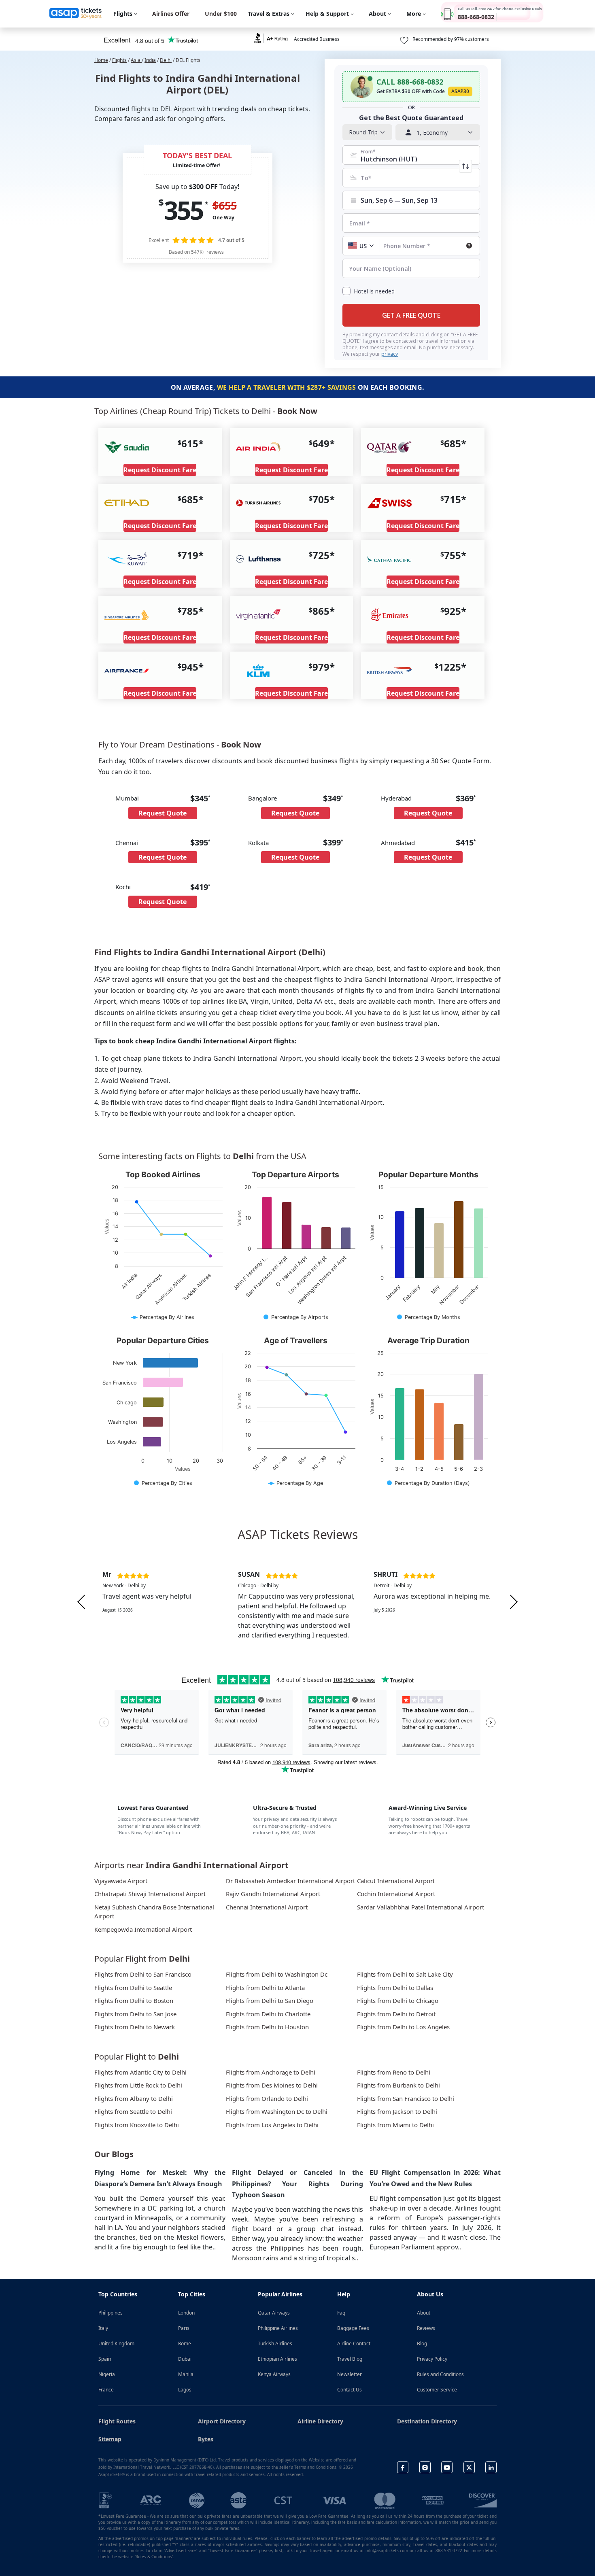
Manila (186, 2374)
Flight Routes (117, 2421)
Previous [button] (81, 1602)
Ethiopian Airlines (277, 2359)
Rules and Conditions (440, 2374)
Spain (105, 2359)
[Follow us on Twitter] (469, 2467)
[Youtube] (447, 2467)
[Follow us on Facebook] (403, 2467)
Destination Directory (427, 2421)
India (150, 60)
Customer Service (437, 2390)
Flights (119, 60)
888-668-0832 (476, 17)
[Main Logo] (76, 14)
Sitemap (110, 2439)
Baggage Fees (353, 2328)
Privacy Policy (432, 2359)
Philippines (110, 2313)
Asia (136, 60)
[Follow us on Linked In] (491, 2467)
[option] (162, 1602)
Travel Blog (350, 2359)
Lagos (185, 2390)
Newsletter (350, 2374)
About (424, 2313)
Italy (103, 2328)
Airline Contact (354, 2343)
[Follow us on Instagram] (425, 2467)
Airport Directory (222, 2421)
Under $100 (221, 14)
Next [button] (514, 1602)
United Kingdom (116, 2343)
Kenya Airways (274, 2374)
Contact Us (350, 2390)
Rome (185, 2343)
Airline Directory (320, 2421)
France (106, 2390)
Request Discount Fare (160, 470)
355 (183, 210)
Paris (184, 2328)
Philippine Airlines (278, 2328)
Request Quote (163, 813)
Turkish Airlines (275, 2343)
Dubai (185, 2359)
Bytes (206, 2439)
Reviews (426, 2328)
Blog (422, 2343)
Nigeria (107, 2374)
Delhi (166, 60)
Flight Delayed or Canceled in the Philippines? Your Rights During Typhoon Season (297, 2183)
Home (101, 60)
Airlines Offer (171, 14)
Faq (341, 2313)
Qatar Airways (274, 2313)
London (186, 2313)
